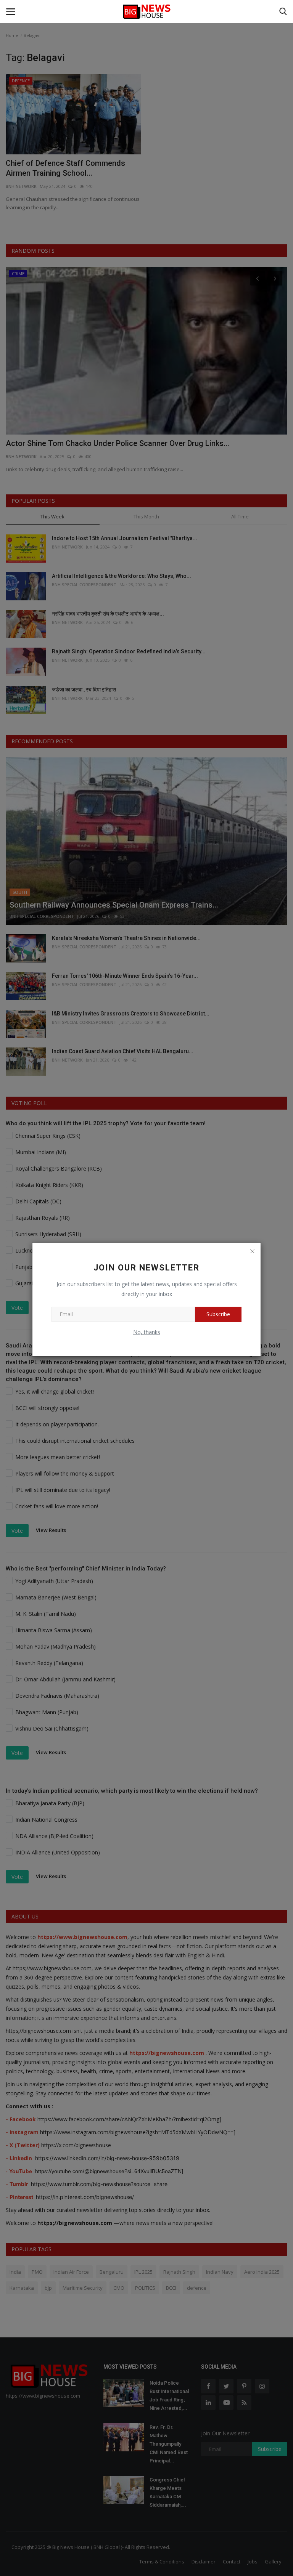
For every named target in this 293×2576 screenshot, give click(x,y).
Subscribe (218, 1314)
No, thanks (147, 1332)
